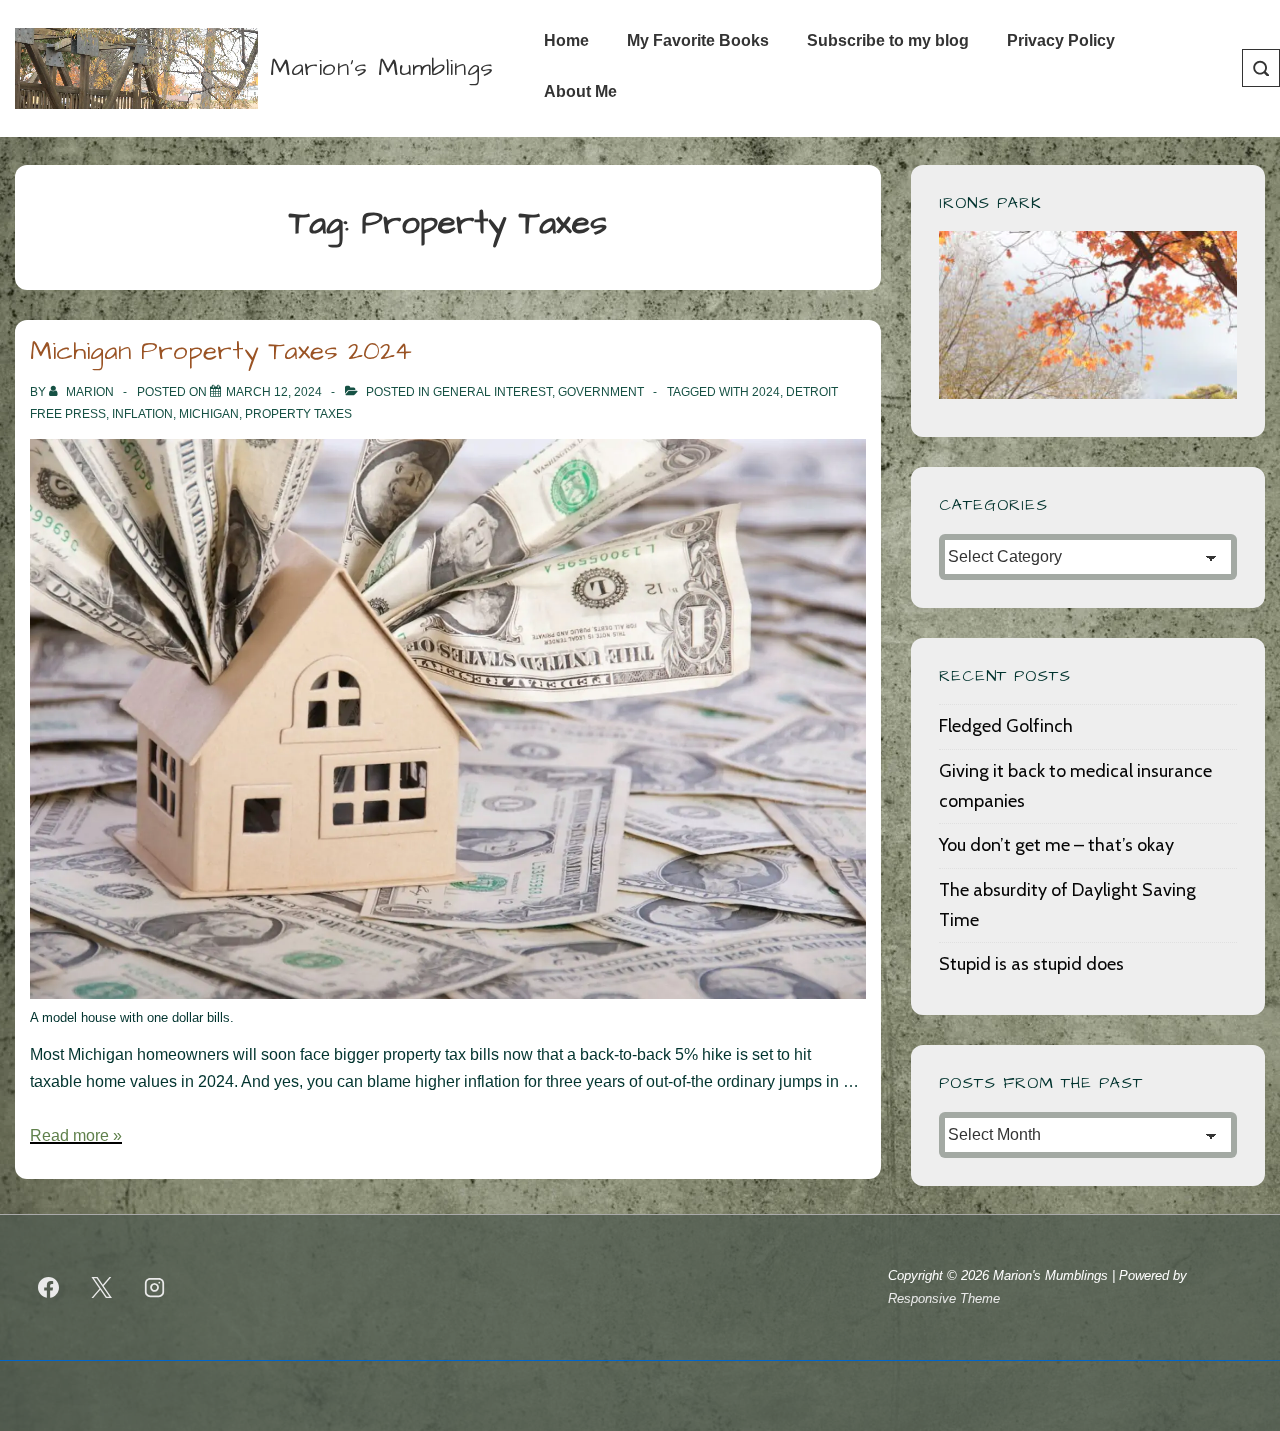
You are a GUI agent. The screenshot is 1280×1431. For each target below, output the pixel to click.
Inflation (142, 414)
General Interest (492, 392)
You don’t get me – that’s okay (1056, 845)
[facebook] (49, 1288)
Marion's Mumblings (382, 68)
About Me (580, 91)
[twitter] (102, 1288)
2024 (766, 392)
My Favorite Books (698, 40)
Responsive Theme (944, 1298)
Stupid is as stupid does (1031, 964)
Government (601, 392)
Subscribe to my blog (888, 40)
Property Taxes (298, 414)
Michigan (209, 414)
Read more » (76, 1135)
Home (566, 40)
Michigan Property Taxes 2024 (221, 351)
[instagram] (155, 1288)
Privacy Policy (1061, 40)
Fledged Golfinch (1006, 726)
